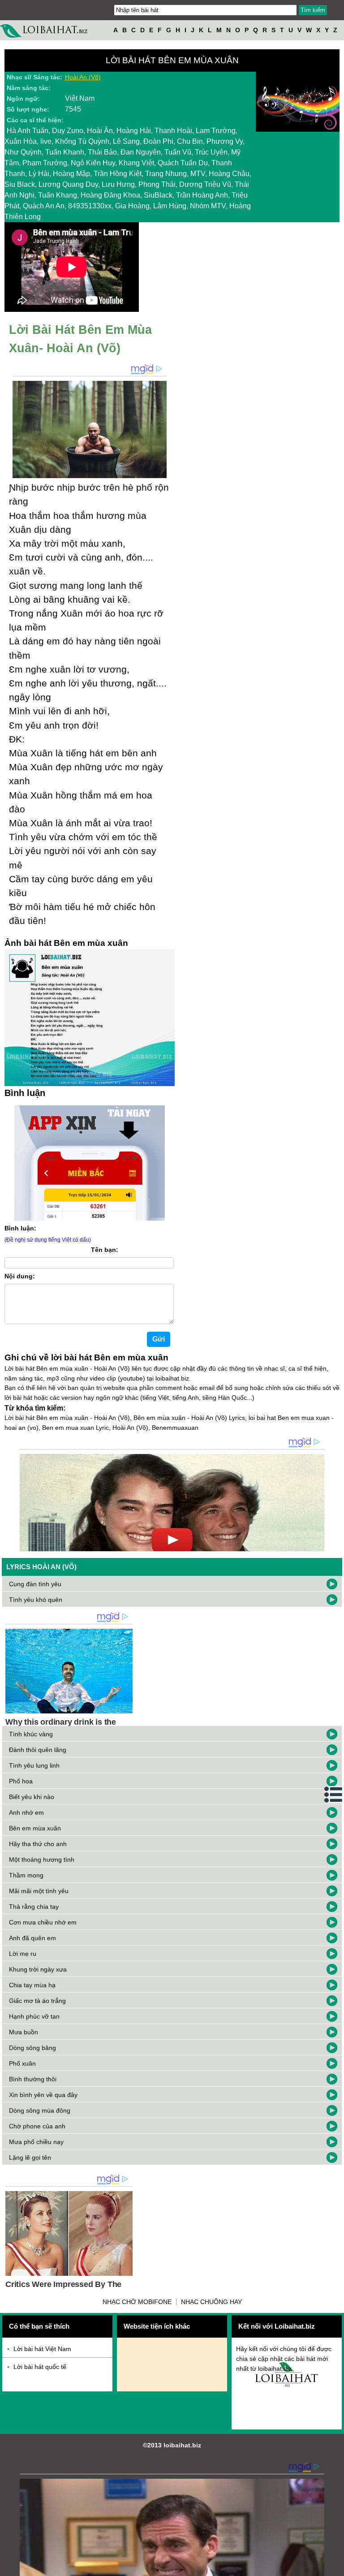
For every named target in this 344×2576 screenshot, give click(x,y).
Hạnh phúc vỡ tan (34, 2016)
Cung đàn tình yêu (35, 1584)
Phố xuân (22, 2063)
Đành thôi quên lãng (38, 1750)
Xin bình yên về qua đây (43, 2095)
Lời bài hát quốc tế (40, 2367)
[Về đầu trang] (335, 2567)
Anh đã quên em (32, 1938)
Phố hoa (21, 1781)
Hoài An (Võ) (83, 77)
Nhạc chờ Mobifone (137, 2302)
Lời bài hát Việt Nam (42, 2349)
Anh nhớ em (26, 1812)
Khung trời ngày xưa (38, 1969)
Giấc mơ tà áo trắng (37, 2001)
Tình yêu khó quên (36, 1600)
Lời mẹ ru (23, 1954)
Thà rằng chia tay (34, 1907)
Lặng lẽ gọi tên (30, 2157)
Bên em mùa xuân (35, 1828)
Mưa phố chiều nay (36, 2142)
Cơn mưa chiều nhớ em (43, 1922)
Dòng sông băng (32, 2048)
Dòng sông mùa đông (40, 2110)
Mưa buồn (24, 2032)
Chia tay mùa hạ (32, 1985)
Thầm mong (26, 1875)
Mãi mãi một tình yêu (39, 1891)
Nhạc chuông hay (211, 2302)
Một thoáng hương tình (42, 1860)
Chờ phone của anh (37, 2126)
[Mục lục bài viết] (334, 1795)
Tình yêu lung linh (34, 1765)
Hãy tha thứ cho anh (38, 1844)
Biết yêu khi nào (32, 1797)
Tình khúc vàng (31, 1734)
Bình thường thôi (33, 2079)
